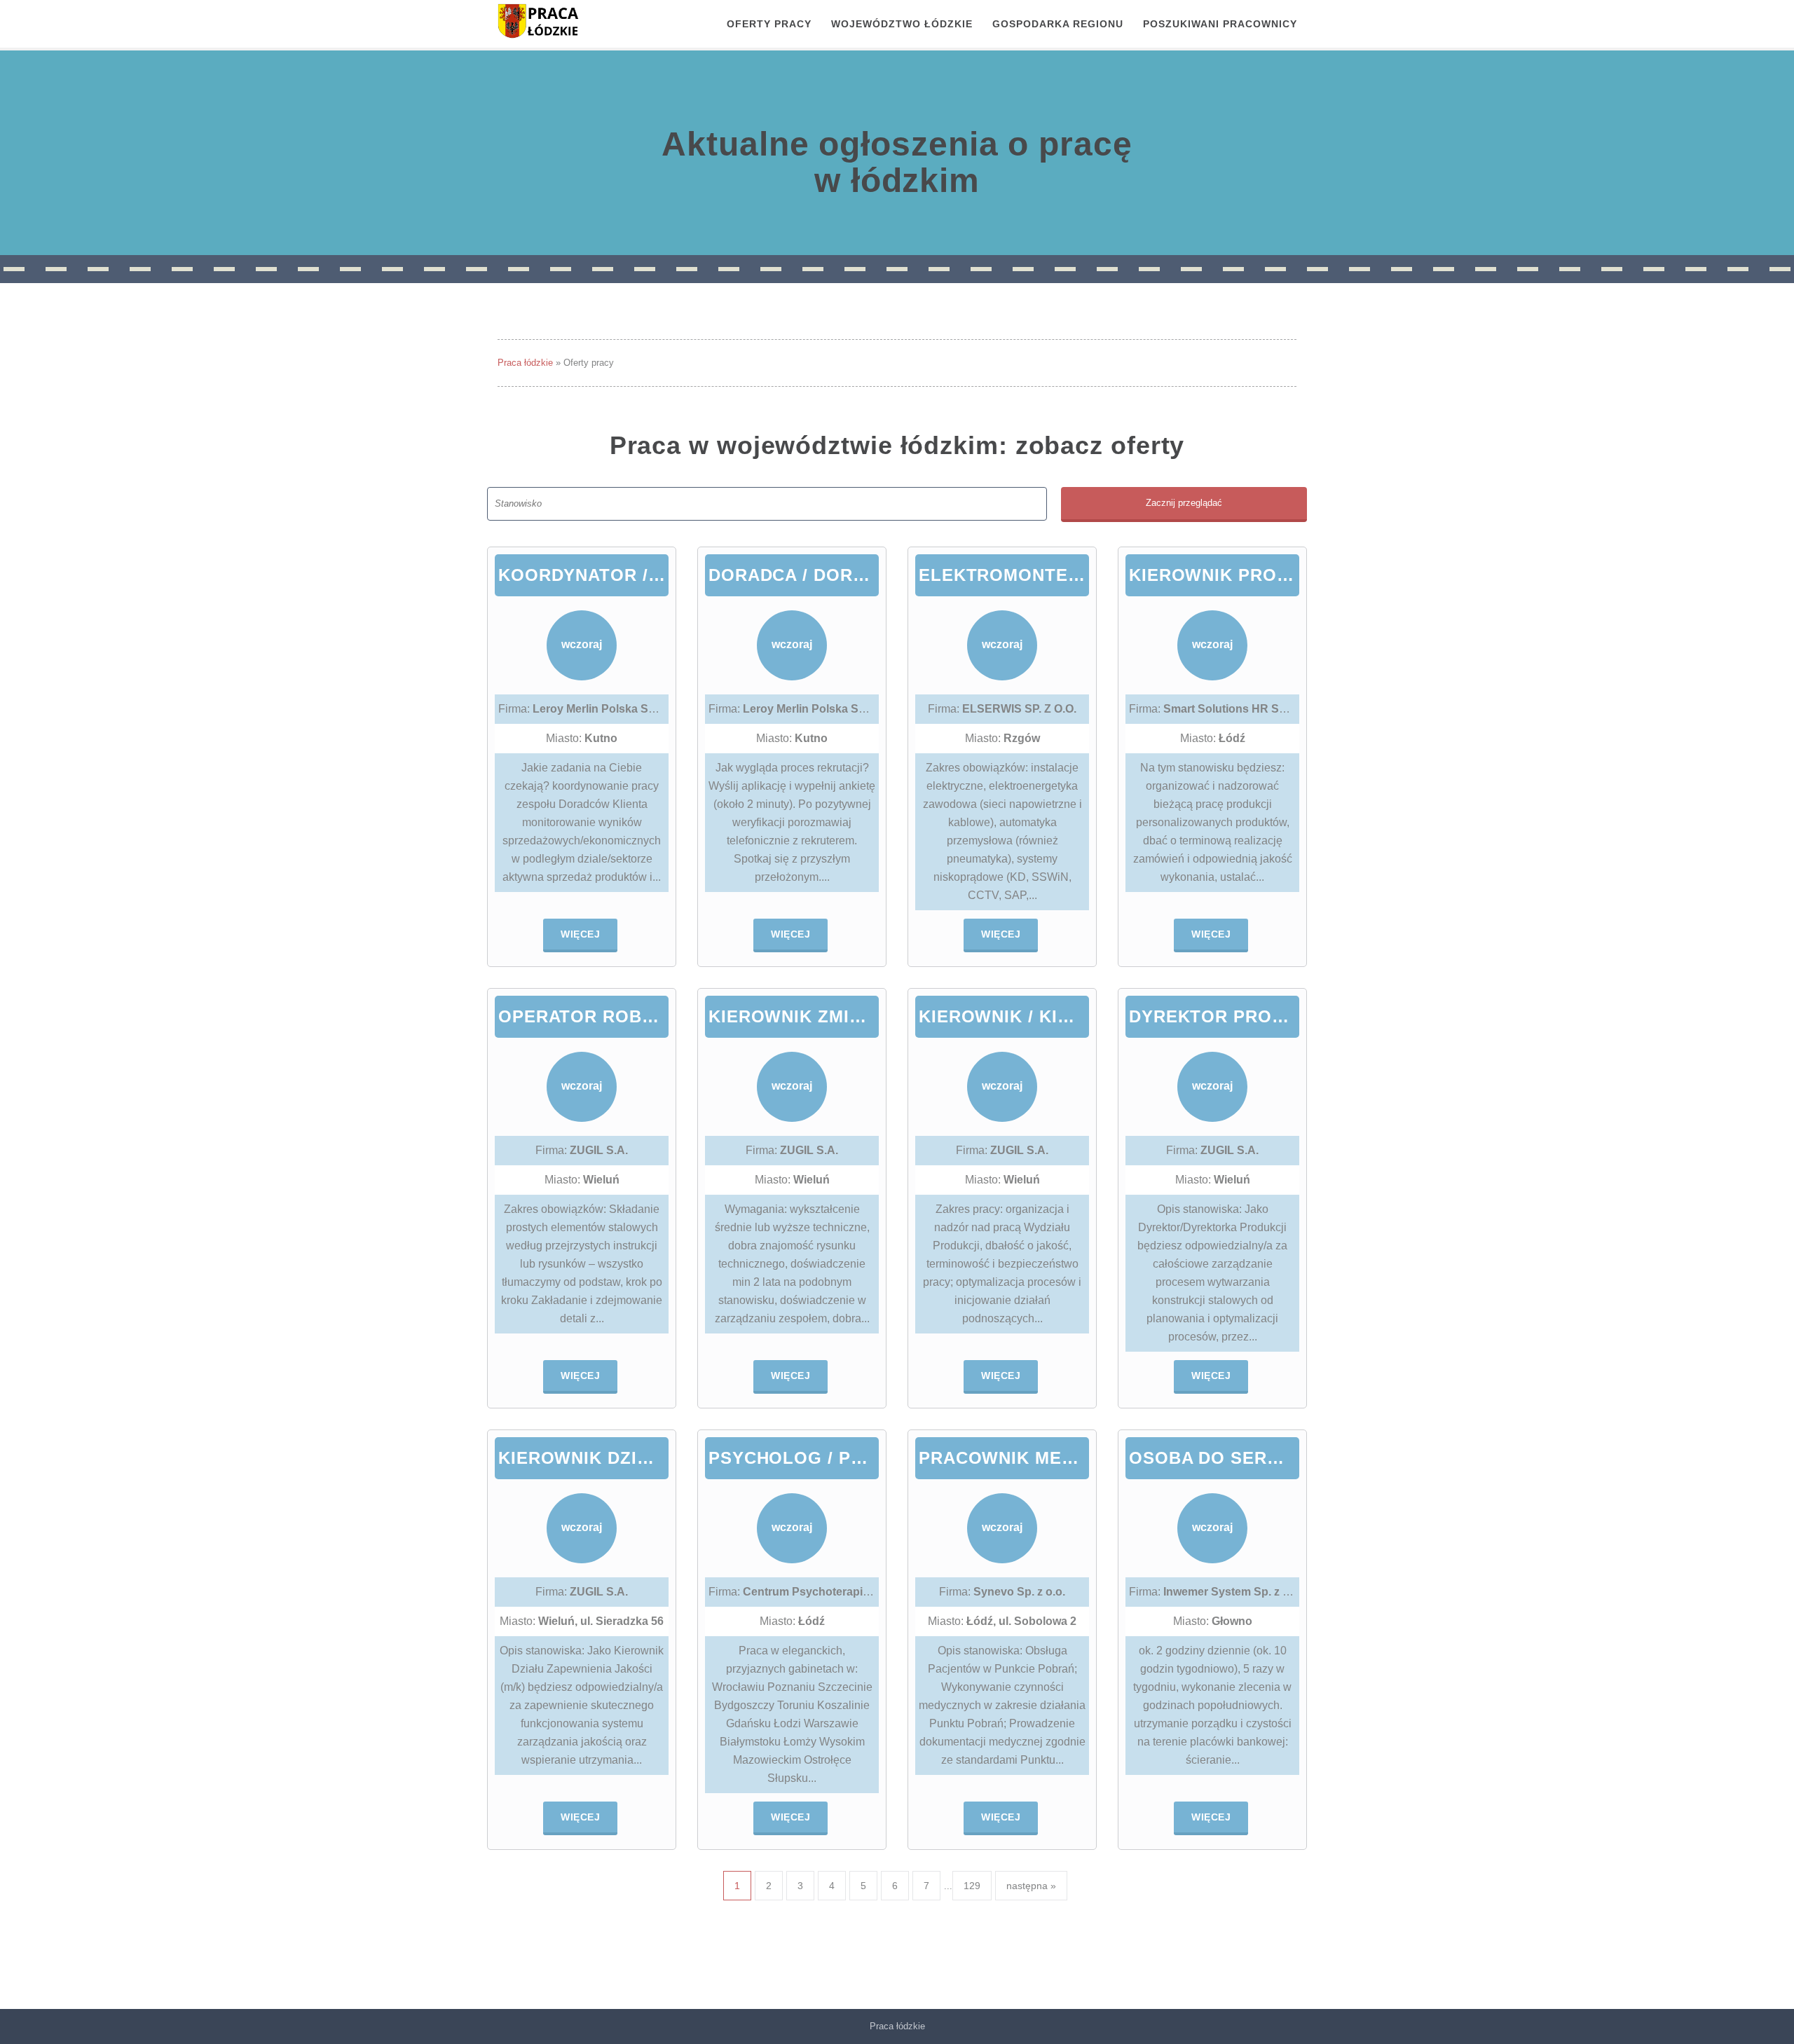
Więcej (580, 934)
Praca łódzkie (525, 363)
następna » (1031, 1886)
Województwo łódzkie (902, 24)
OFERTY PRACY (769, 24)
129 (972, 1886)
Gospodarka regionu (1058, 24)
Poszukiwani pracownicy (1220, 24)
